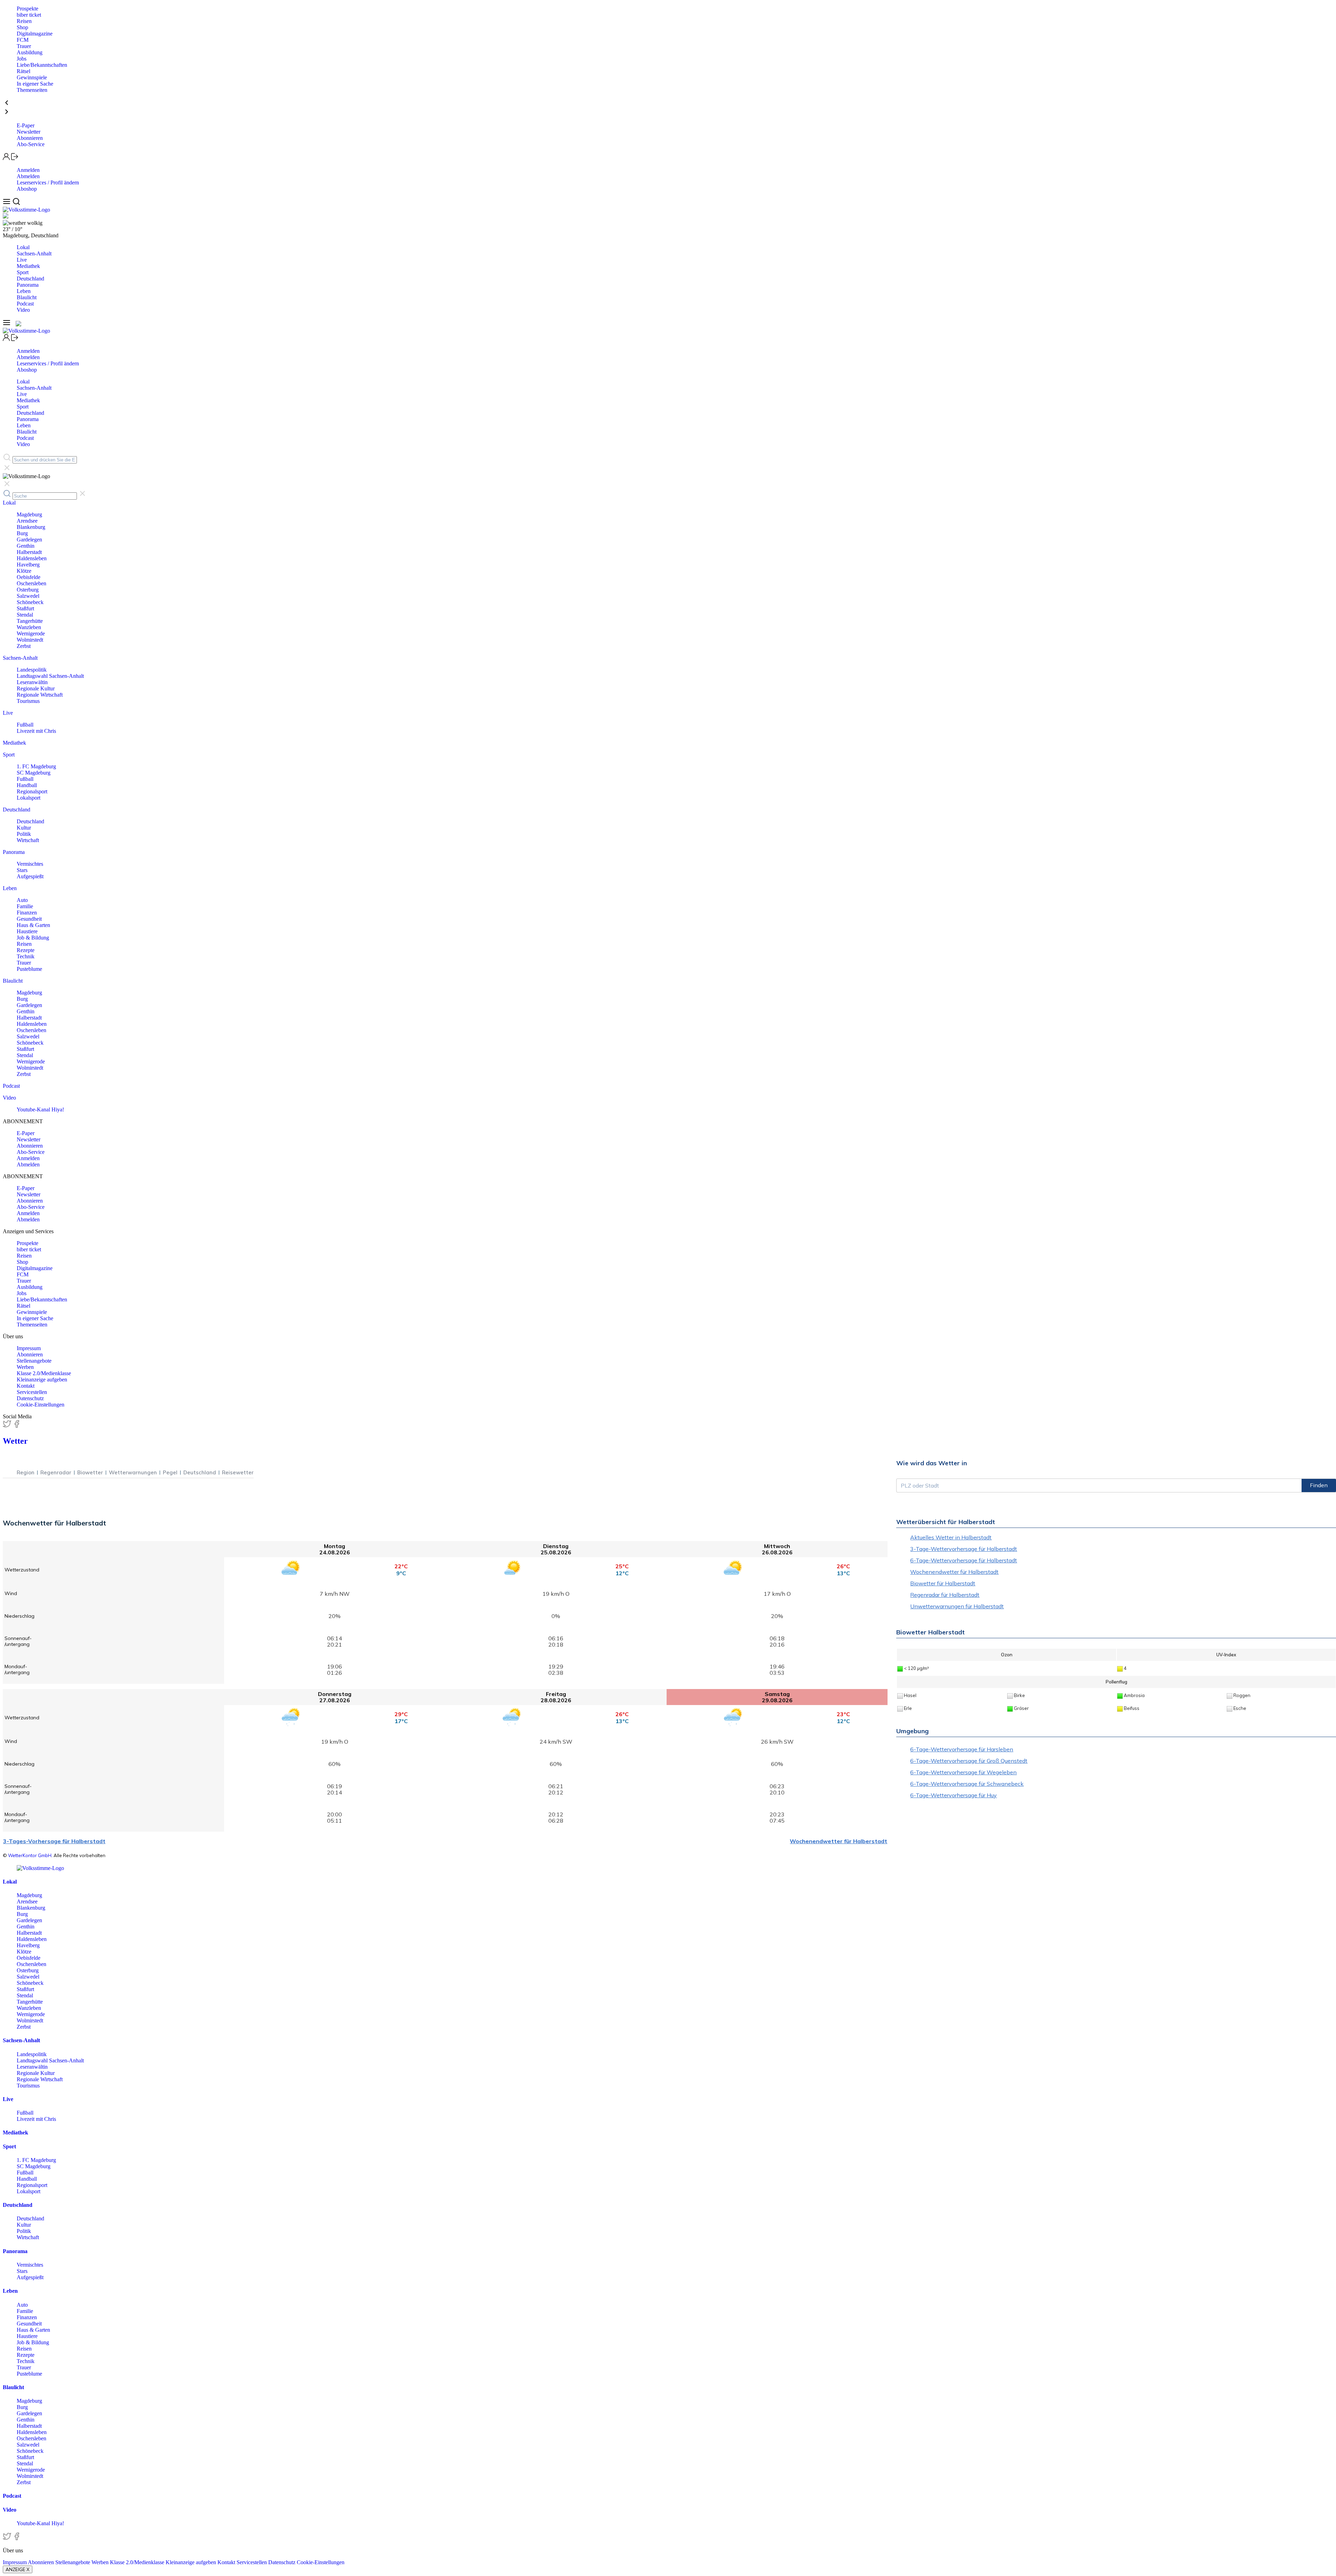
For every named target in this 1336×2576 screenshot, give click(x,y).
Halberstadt (29, 552)
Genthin (26, 546)
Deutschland (30, 279)
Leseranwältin (32, 682)
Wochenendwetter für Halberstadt (838, 1841)
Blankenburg (31, 527)
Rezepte (26, 950)
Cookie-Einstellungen (41, 1405)
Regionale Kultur (36, 688)
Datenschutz (30, 1398)
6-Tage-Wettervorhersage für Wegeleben (963, 1772)
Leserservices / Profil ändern (48, 183)
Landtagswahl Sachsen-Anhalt (50, 676)
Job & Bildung (33, 938)
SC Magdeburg (34, 773)
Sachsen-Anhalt (34, 253)
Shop (22, 27)
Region (26, 1472)
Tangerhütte (30, 621)
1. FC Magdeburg (36, 766)
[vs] (40, 1868)
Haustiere (27, 931)
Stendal (25, 615)
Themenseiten (32, 90)
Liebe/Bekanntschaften (42, 65)
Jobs (22, 59)
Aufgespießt (30, 876)
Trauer (24, 46)
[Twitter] (8, 1426)
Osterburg (28, 590)
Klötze (24, 571)
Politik (24, 834)
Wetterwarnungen (133, 1472)
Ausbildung (30, 52)
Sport (23, 272)
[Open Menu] (7, 203)
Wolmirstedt (30, 640)
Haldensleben (32, 558)
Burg (22, 533)
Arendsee (27, 521)
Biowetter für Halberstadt (943, 1583)
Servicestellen (32, 1392)
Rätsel (23, 71)
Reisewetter (238, 1472)
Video (23, 310)
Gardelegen (29, 540)
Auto (22, 900)
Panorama (28, 285)
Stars (22, 870)
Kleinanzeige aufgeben (42, 1380)
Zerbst (24, 646)
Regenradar (56, 1472)
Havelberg (28, 565)
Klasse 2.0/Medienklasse (44, 1373)
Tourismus (28, 701)
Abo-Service (31, 144)
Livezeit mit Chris (36, 731)
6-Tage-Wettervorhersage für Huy (953, 1795)
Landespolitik (32, 670)
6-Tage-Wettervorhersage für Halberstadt (964, 1560)
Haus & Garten (33, 925)
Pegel (170, 1472)
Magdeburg (29, 514)
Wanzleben (29, 627)
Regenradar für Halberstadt (945, 1595)
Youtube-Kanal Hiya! (40, 1109)
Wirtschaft (28, 840)
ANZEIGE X (18, 2569)
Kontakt (26, 1386)
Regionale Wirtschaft (40, 695)
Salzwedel (28, 596)
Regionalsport (32, 791)
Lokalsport (29, 798)
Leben (24, 291)
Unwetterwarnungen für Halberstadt (957, 1606)
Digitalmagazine (35, 34)
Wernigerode (31, 633)
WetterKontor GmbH (30, 1855)
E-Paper (26, 125)
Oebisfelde (29, 577)
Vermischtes (30, 864)
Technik (26, 956)
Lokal (23, 247)
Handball (27, 785)
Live (22, 260)
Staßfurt (25, 608)
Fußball (25, 725)
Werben (25, 1367)
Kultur (24, 828)
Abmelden (28, 176)
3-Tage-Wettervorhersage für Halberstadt (964, 1549)
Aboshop (27, 189)
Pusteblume (29, 969)
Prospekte (27, 9)
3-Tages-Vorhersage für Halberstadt (54, 1841)
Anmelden (28, 170)
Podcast (25, 304)
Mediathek (28, 266)
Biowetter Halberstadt (931, 1632)
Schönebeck (30, 602)
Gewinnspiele (32, 77)
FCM (23, 40)
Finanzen (27, 913)
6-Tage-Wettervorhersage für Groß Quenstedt (969, 1761)
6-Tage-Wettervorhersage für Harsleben (962, 1749)
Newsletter (29, 132)
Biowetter (90, 1472)
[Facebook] (17, 1426)
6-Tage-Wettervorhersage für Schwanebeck (967, 1784)
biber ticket (29, 15)
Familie (25, 906)
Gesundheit (29, 919)
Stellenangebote (34, 1361)
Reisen (24, 21)
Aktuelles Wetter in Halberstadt (951, 1537)
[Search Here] (16, 203)
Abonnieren (30, 138)
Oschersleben (31, 583)
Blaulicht (27, 297)
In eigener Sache (35, 84)
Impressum (29, 1348)
